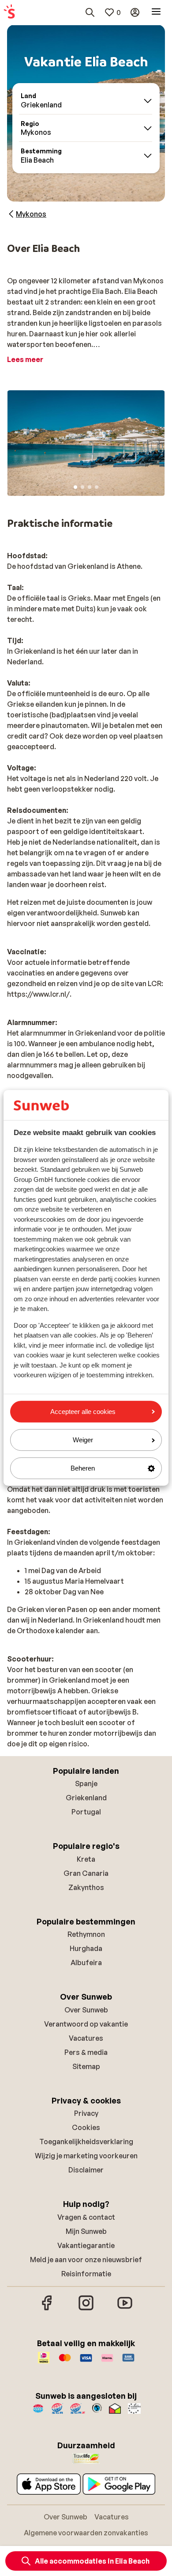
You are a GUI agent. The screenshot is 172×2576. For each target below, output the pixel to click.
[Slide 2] (82, 487)
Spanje (86, 1783)
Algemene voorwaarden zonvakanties (86, 2533)
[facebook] (47, 2309)
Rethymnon (86, 1934)
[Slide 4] (97, 487)
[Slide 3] (90, 487)
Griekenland (86, 1798)
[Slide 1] (75, 487)
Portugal (86, 1812)
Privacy (86, 2113)
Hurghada (86, 1948)
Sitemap (86, 2066)
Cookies (86, 2127)
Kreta (86, 1859)
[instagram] (86, 2309)
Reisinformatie (86, 2274)
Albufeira (86, 1962)
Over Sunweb (86, 2010)
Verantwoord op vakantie (86, 2024)
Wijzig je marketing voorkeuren (86, 2156)
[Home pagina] (9, 12)
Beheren (83, 1468)
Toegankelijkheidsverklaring (86, 2142)
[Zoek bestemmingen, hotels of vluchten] (90, 12)
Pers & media (86, 2052)
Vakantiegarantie (86, 2245)
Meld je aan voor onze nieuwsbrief (86, 2260)
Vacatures (86, 2038)
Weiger (83, 1440)
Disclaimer (86, 2170)
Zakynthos (86, 1887)
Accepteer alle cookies (83, 1412)
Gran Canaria (86, 1873)
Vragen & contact (86, 2217)
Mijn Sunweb (86, 2231)
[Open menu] (156, 12)
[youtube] (125, 2309)
